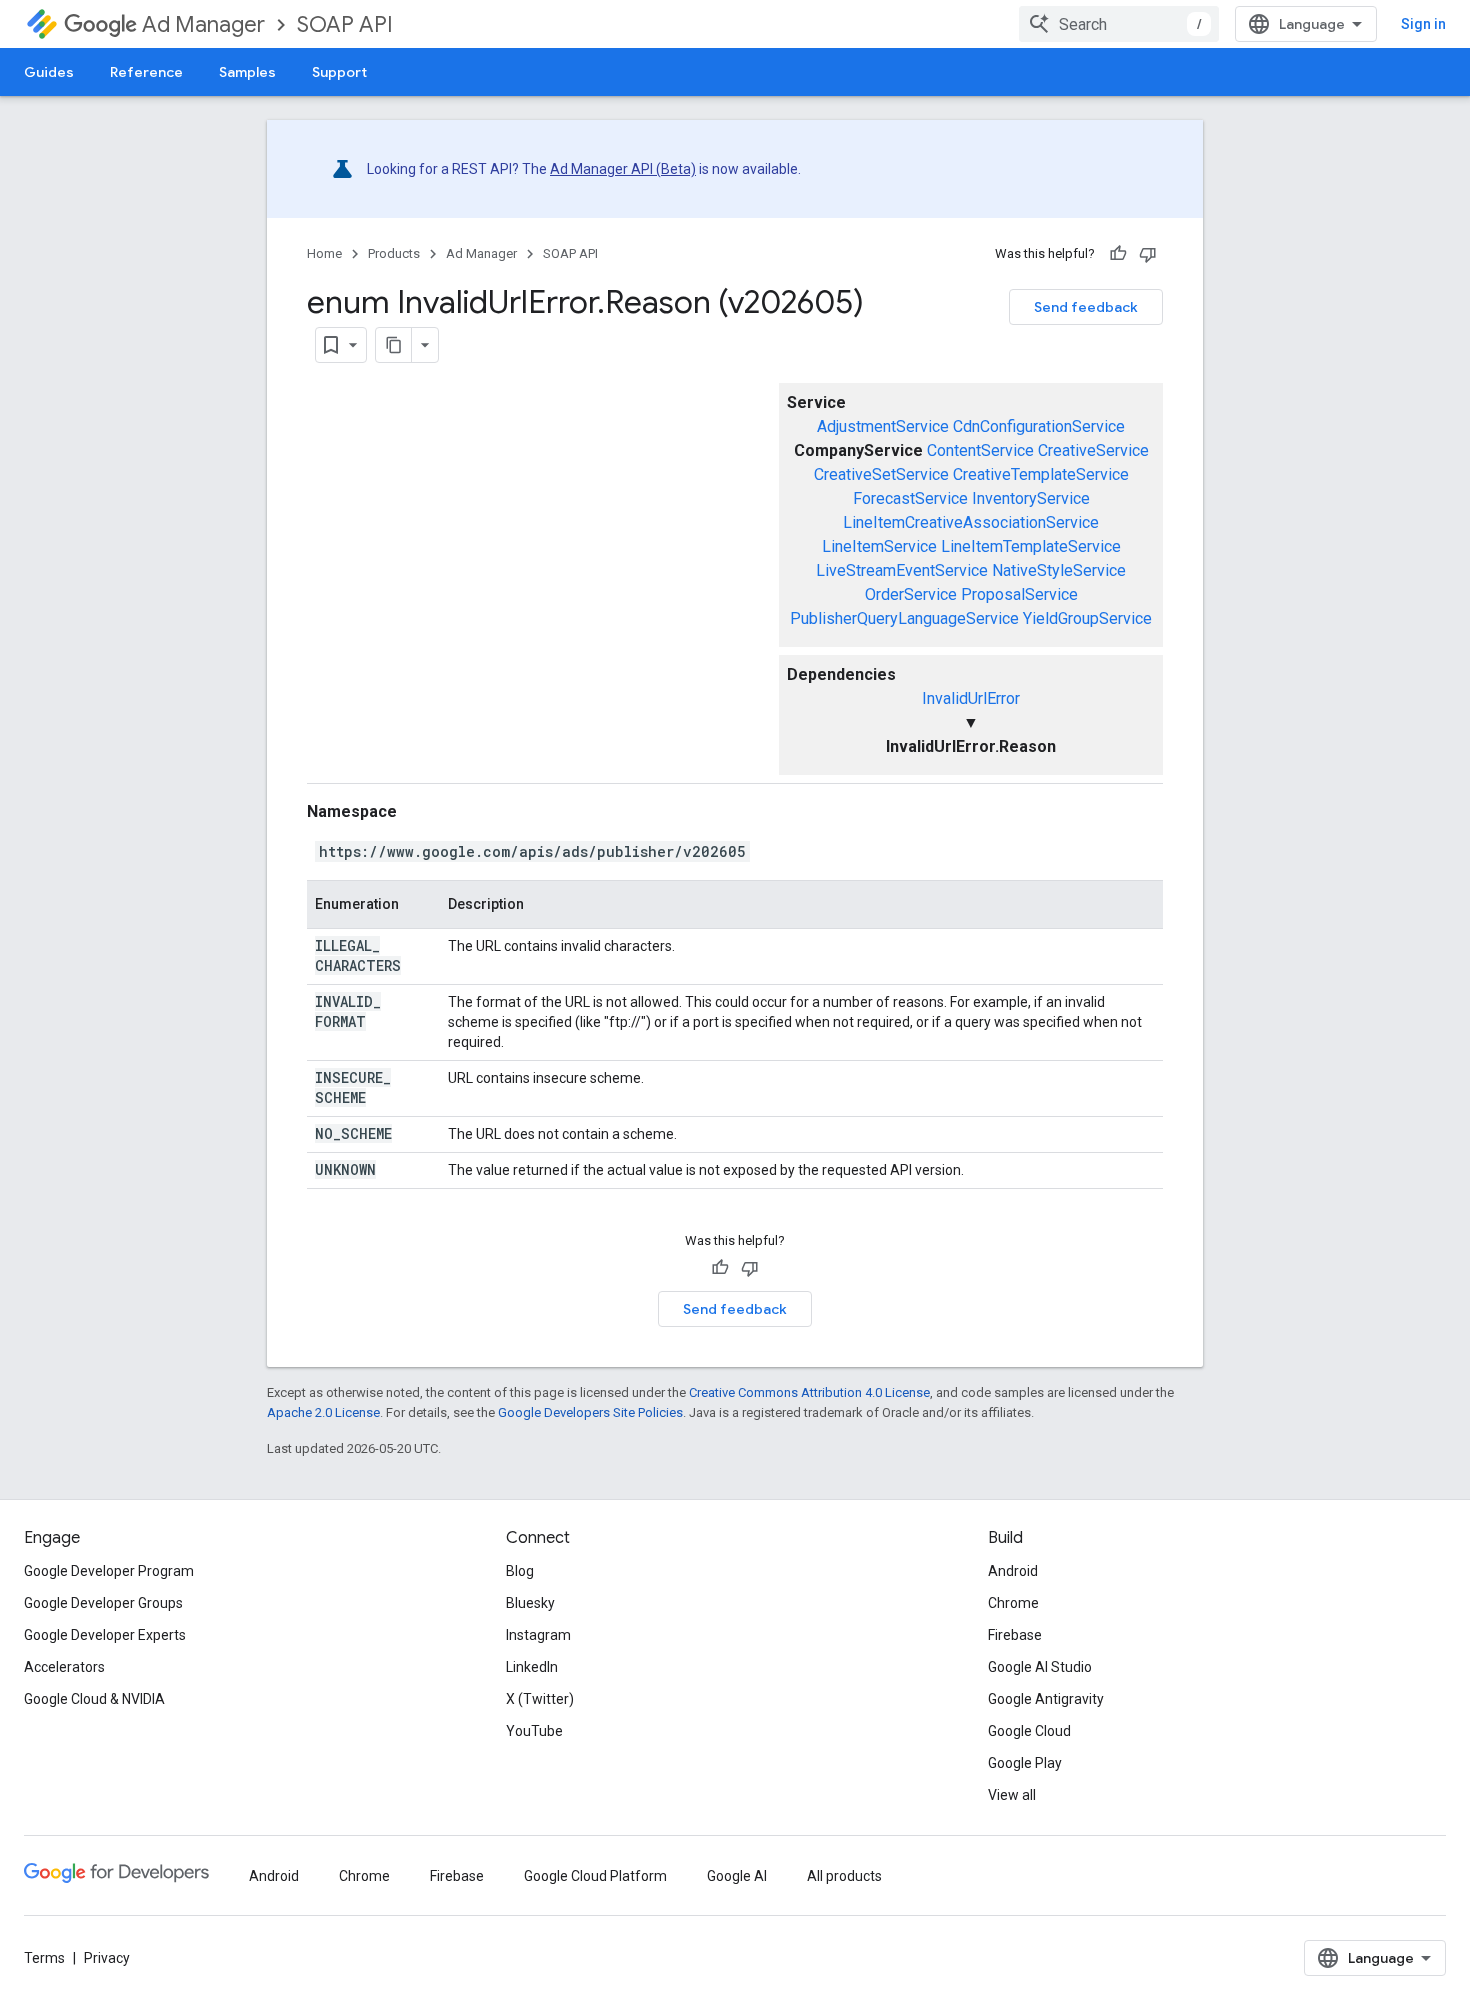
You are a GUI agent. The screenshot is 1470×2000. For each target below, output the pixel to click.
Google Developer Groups (103, 1603)
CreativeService (1093, 450)
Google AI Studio (1040, 1667)
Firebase (1015, 1635)
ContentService (980, 450)
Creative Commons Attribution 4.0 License (809, 1392)
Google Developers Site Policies (590, 1412)
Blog (520, 1571)
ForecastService (910, 498)
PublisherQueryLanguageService (904, 618)
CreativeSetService (881, 474)
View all (1012, 1795)
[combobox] (1119, 24)
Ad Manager (203, 24)
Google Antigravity (1046, 1699)
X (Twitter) (540, 1699)
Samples (247, 72)
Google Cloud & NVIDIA (94, 1699)
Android (1013, 1571)
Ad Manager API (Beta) (623, 169)
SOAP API (345, 24)
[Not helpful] (1148, 254)
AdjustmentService (883, 426)
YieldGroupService (1087, 618)
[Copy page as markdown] (394, 345)
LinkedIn (532, 1667)
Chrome (1013, 1603)
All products (844, 1876)
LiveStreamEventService (902, 570)
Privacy (107, 1958)
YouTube (534, 1731)
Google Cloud (1029, 1731)
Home (324, 253)
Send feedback (1086, 307)
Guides (49, 72)
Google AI (737, 1876)
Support (339, 72)
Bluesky (530, 1603)
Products (394, 253)
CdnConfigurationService (1039, 426)
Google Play (1025, 1763)
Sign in (1423, 24)
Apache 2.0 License (323, 1412)
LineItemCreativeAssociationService (971, 522)
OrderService (911, 594)
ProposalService (1019, 594)
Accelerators (64, 1667)
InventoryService (1031, 498)
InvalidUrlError (971, 698)
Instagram (538, 1635)
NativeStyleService (1059, 570)
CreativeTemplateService (1041, 474)
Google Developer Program (109, 1571)
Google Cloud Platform (595, 1876)
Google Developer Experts (105, 1635)
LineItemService (879, 546)
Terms (44, 1958)
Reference (146, 72)
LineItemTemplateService (1031, 546)
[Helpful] (1118, 254)
